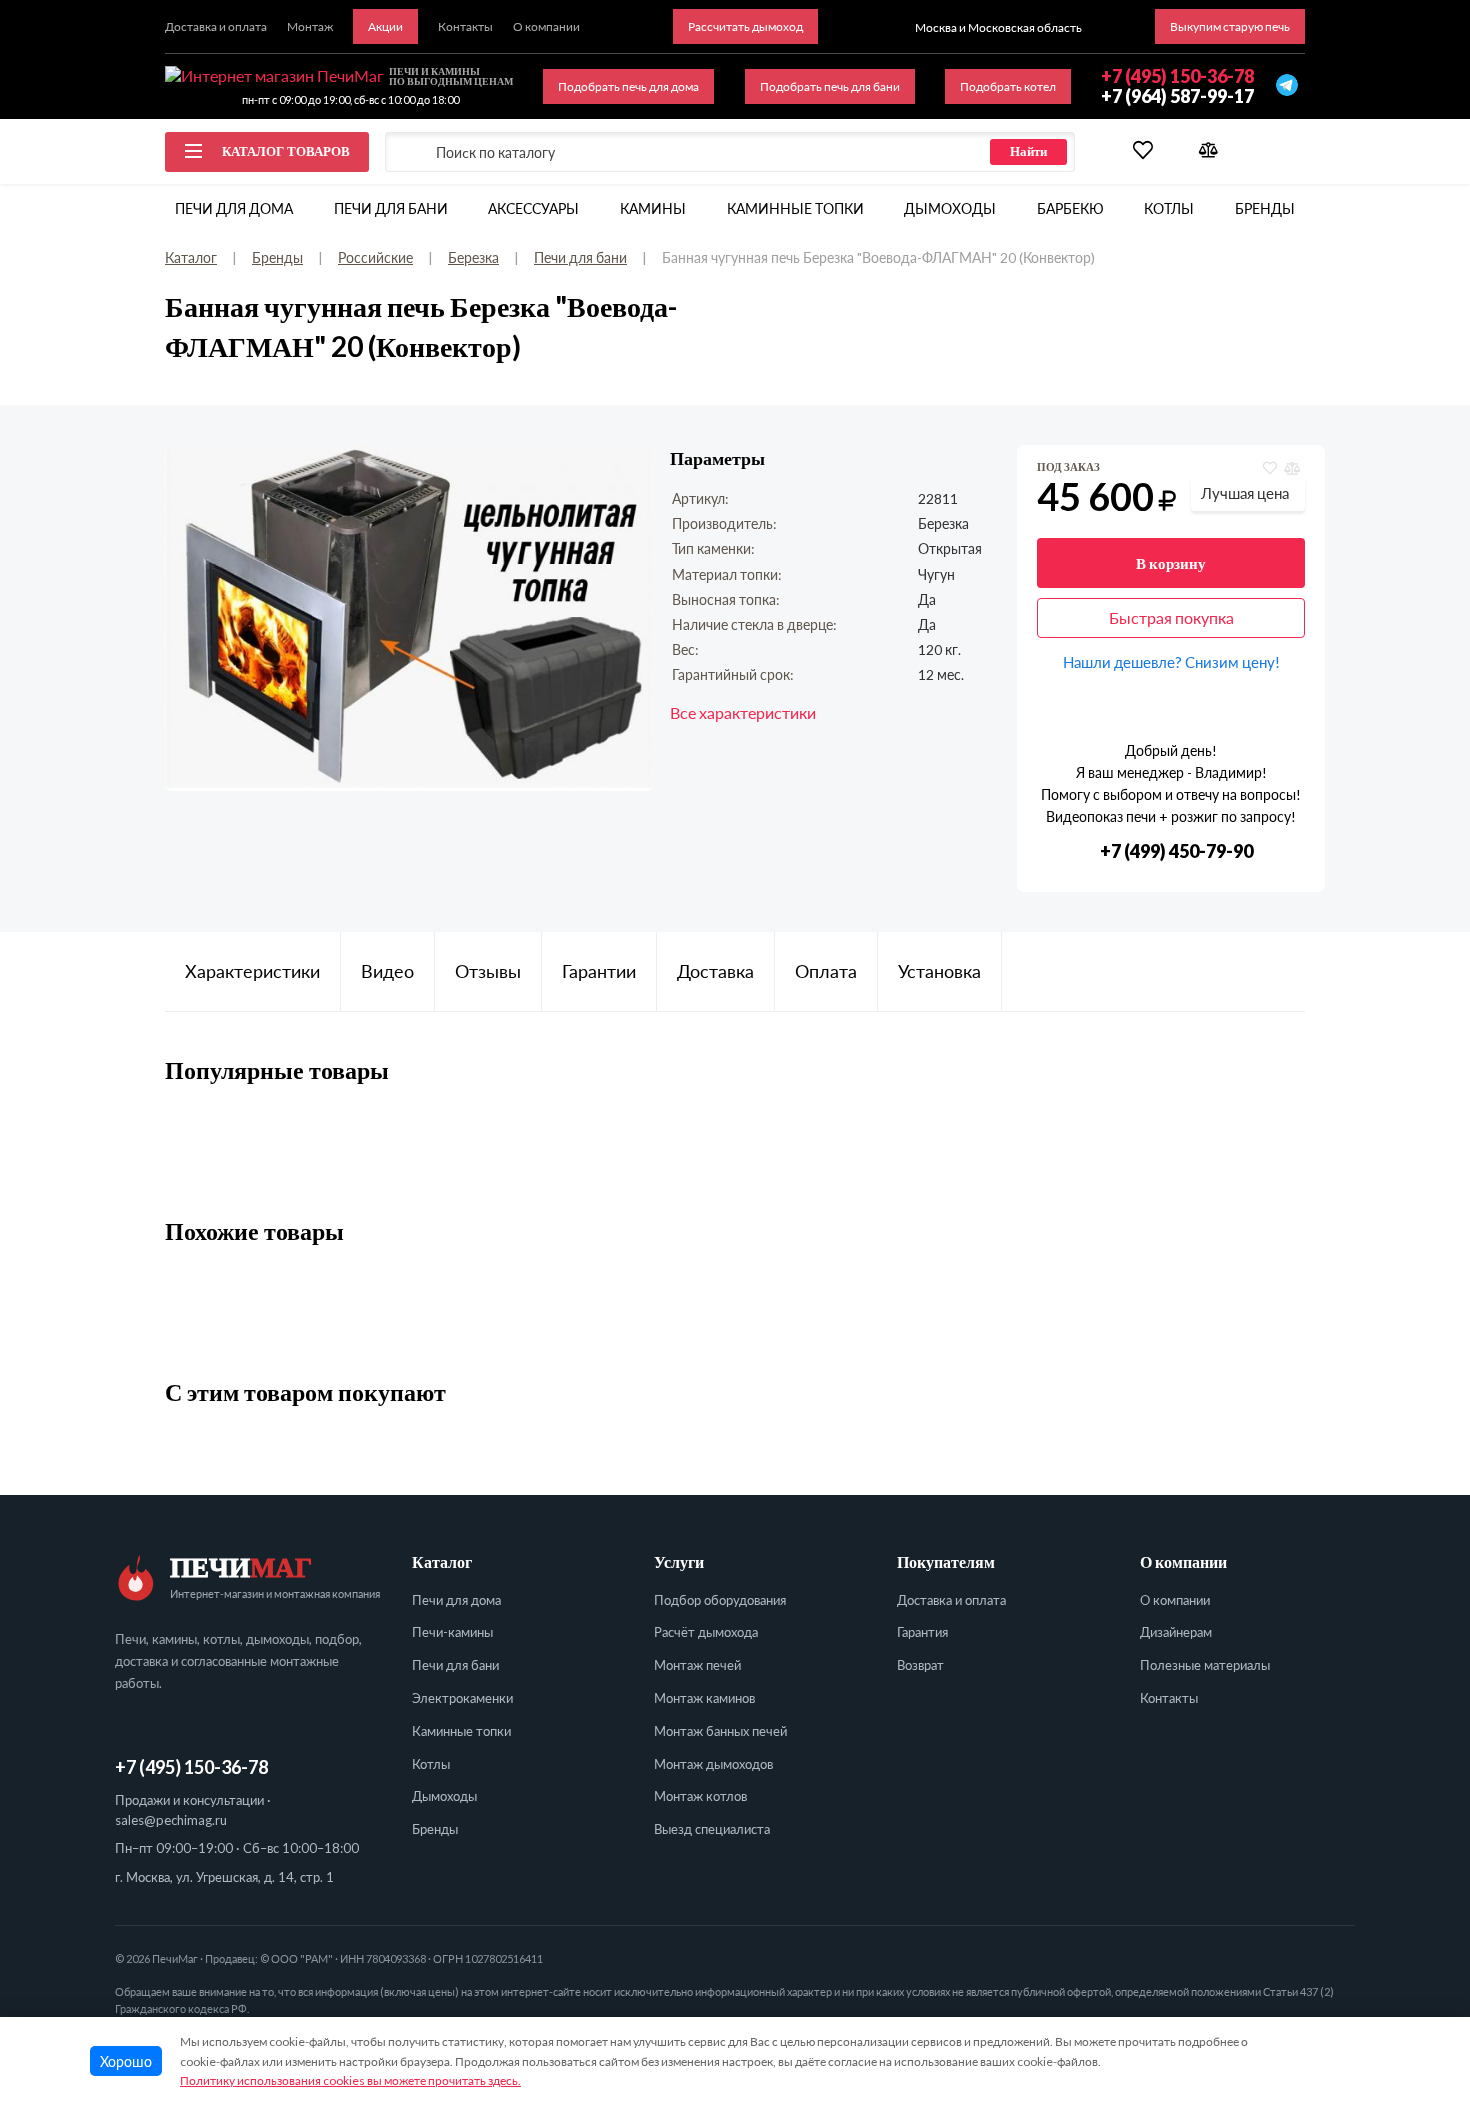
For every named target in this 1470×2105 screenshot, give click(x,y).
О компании (1175, 1600)
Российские (375, 257)
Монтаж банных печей (720, 1731)
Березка (473, 257)
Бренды (1265, 208)
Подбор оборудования (720, 1600)
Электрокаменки (462, 1698)
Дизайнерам (1176, 1632)
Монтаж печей (697, 1665)
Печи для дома (234, 208)
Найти (1028, 151)
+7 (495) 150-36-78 (191, 1767)
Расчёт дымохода (706, 1632)
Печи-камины (452, 1632)
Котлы (1169, 208)
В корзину (1171, 563)
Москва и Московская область (998, 27)
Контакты (1169, 1698)
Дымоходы (950, 208)
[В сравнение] (1291, 468)
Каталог (191, 257)
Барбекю (1070, 208)
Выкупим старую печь (1230, 26)
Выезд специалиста (712, 1829)
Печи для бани (391, 208)
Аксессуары (533, 208)
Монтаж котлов (700, 1796)
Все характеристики (743, 712)
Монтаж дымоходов (713, 1764)
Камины (653, 208)
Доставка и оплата (951, 1600)
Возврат (920, 1665)
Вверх (1414, 1962)
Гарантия (922, 1632)
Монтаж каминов (704, 1698)
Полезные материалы (1205, 1665)
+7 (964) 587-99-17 (1177, 96)
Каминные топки (795, 208)
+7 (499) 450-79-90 (1176, 851)
